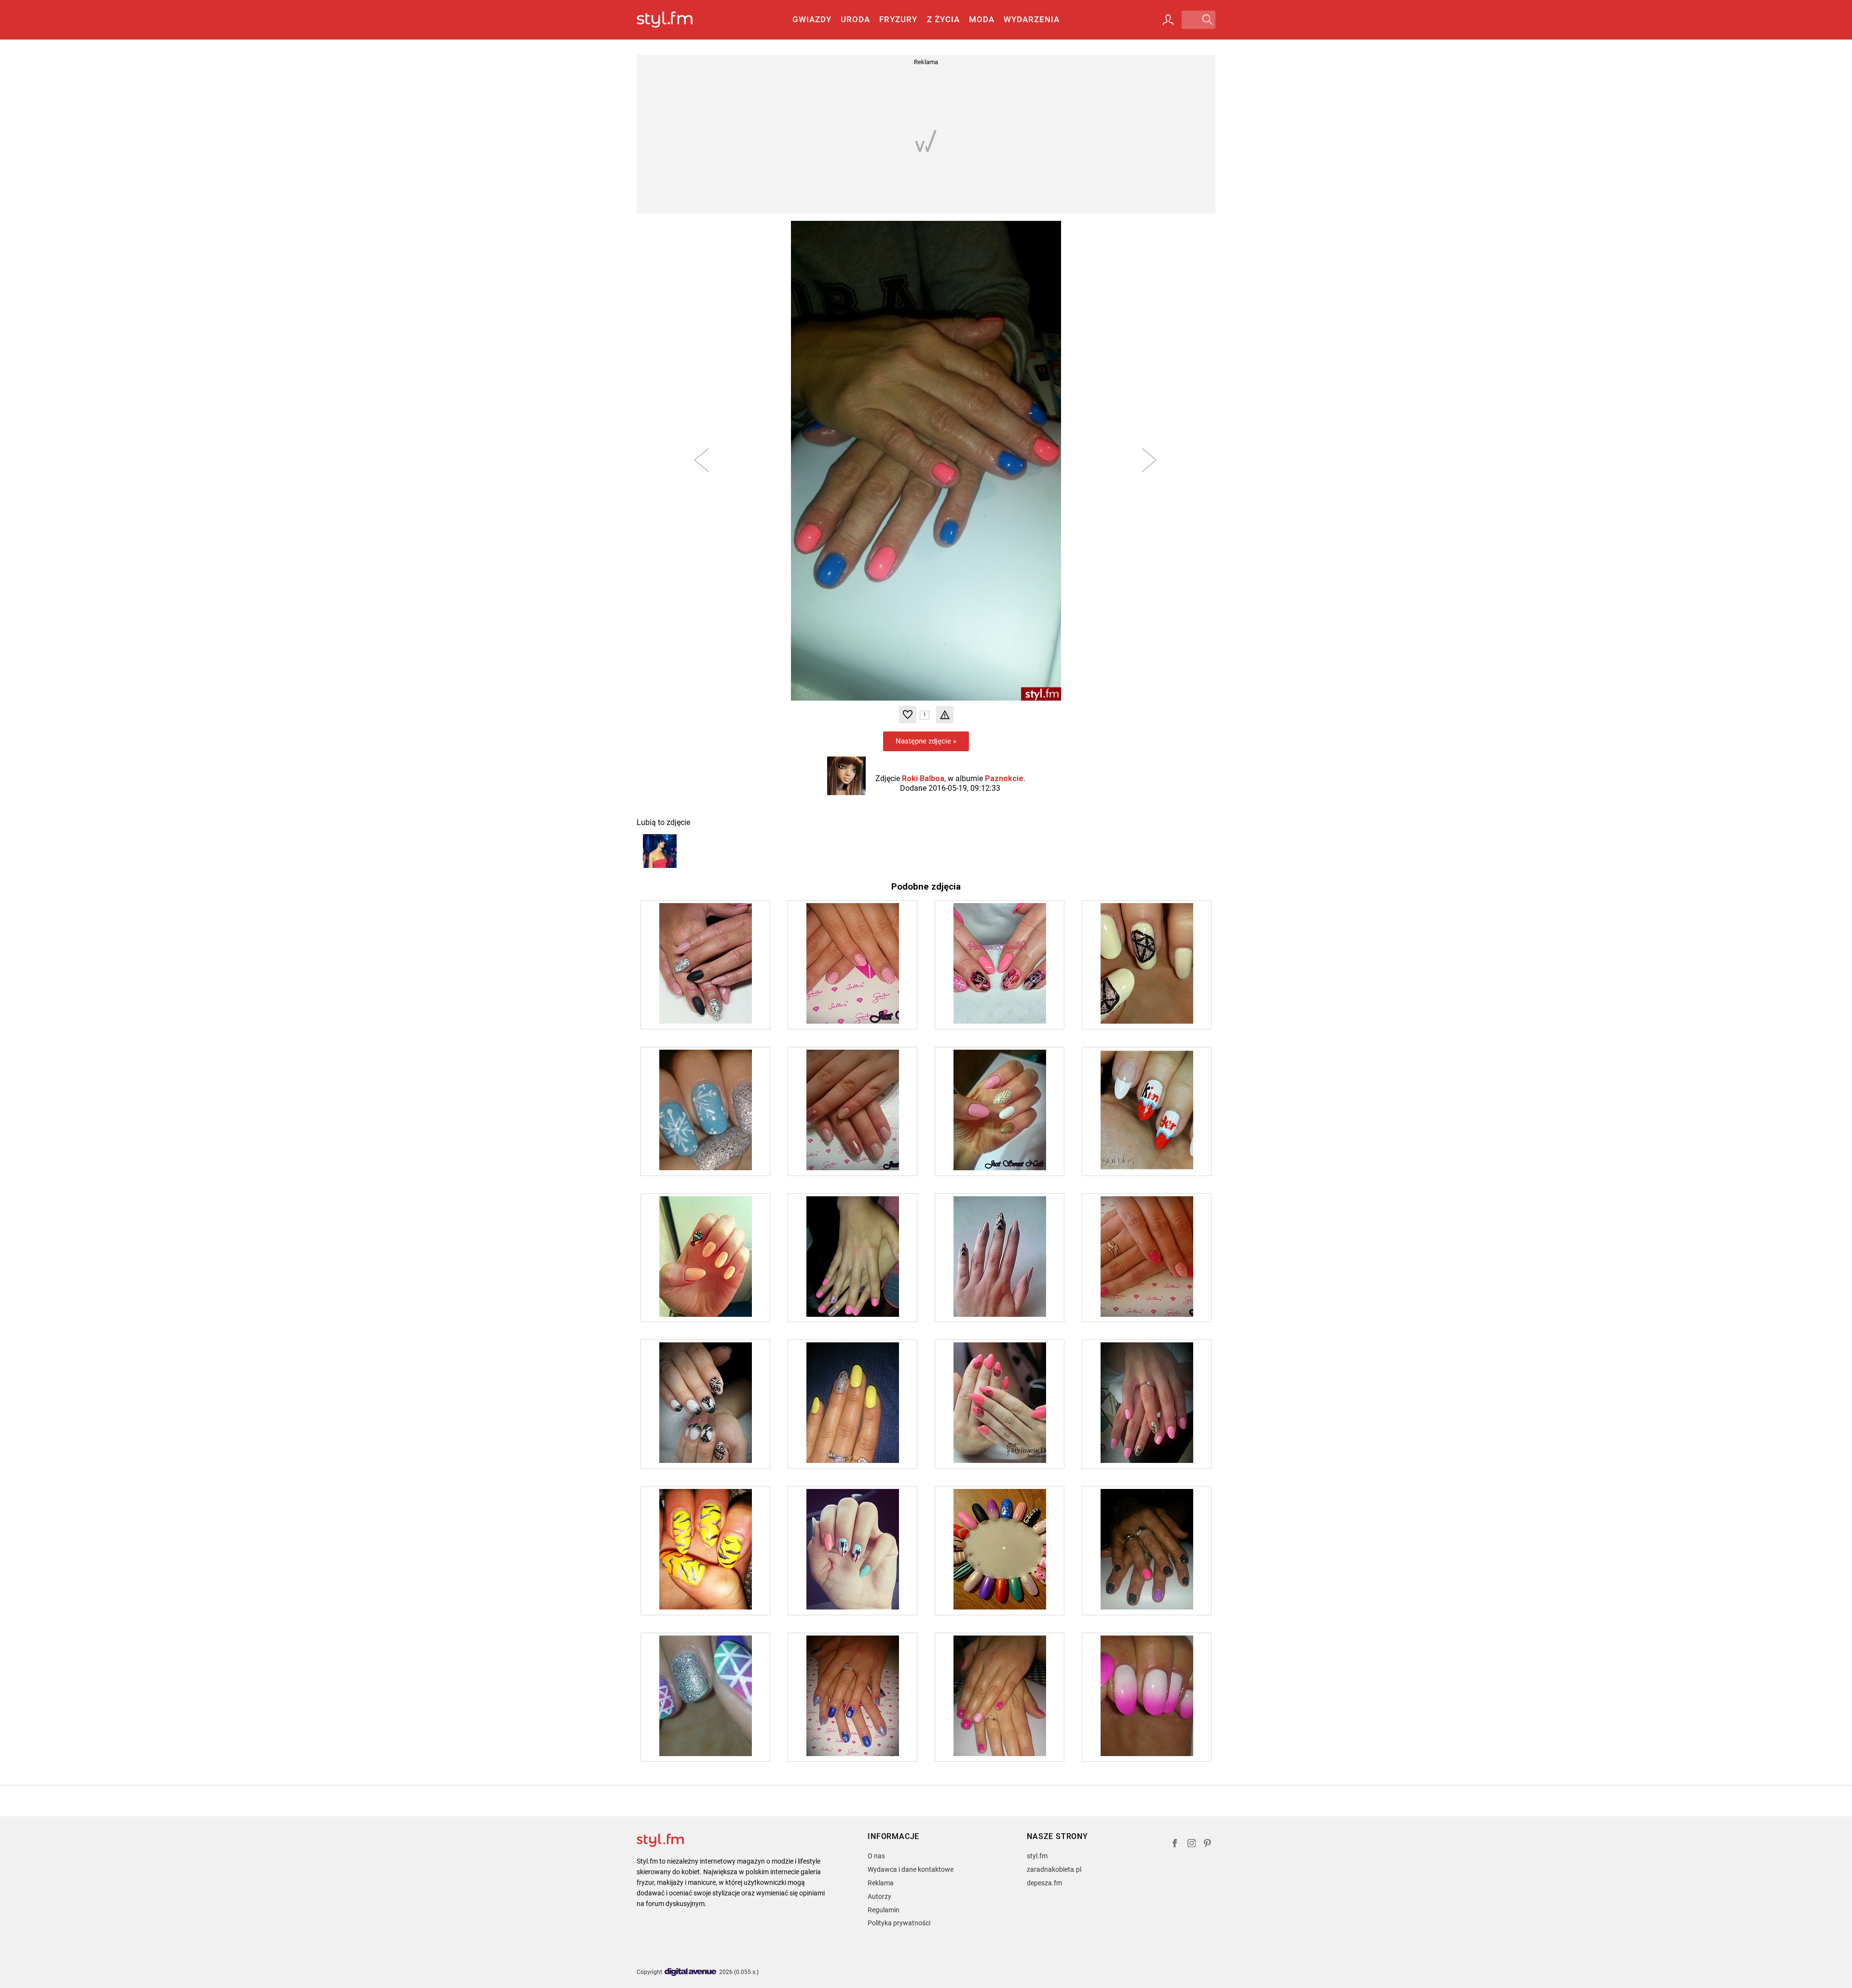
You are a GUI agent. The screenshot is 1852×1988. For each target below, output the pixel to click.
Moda (982, 19)
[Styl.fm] (675, 20)
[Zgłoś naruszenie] (945, 715)
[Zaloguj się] (1168, 20)
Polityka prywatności (899, 1923)
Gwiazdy (812, 19)
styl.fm (1037, 1856)
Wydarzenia (1032, 19)
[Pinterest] (1208, 1845)
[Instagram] (1192, 1845)
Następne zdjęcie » (926, 741)
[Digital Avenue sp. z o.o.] (691, 1972)
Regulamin (884, 1910)
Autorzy (879, 1896)
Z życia (943, 19)
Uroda (855, 19)
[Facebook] (1175, 1845)
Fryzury (898, 19)
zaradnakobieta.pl (1054, 1869)
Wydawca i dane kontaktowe (911, 1869)
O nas (876, 1856)
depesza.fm (1044, 1883)
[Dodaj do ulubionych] (908, 715)
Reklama (881, 1883)
